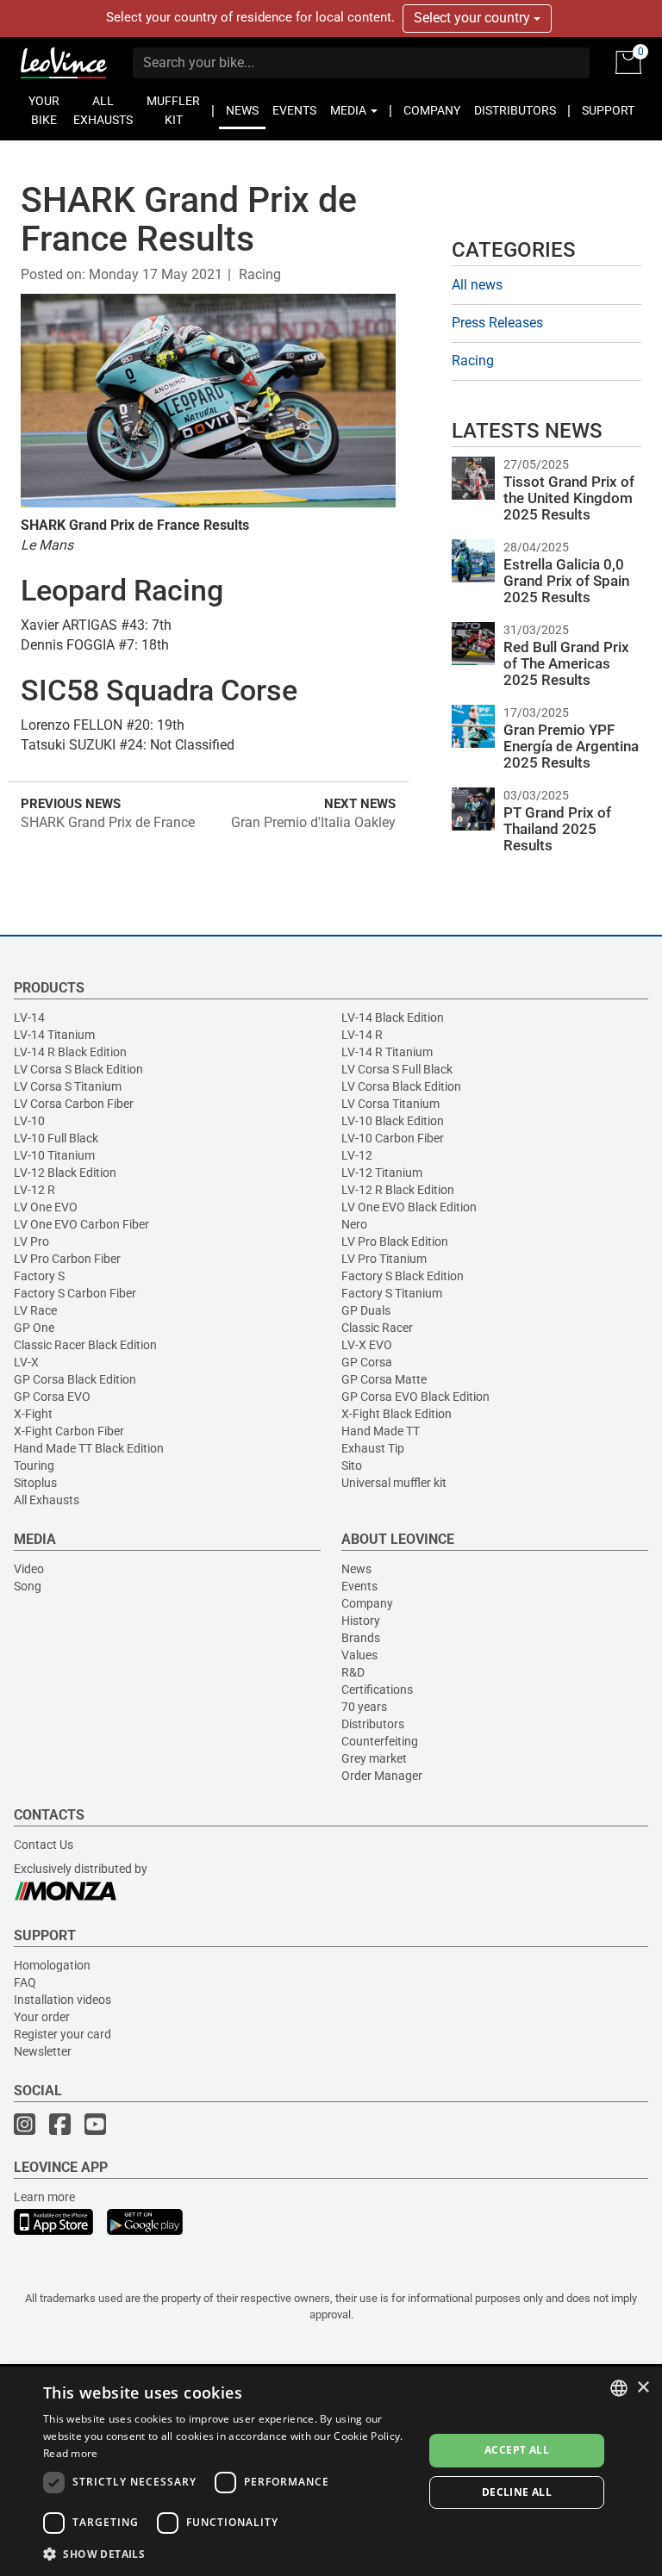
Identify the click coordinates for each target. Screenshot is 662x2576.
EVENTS (294, 110)
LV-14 (29, 1017)
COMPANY (432, 110)
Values (359, 1655)
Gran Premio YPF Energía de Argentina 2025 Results (571, 746)
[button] (228, 2553)
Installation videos (62, 2000)
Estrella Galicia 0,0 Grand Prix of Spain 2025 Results (566, 580)
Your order (42, 2017)
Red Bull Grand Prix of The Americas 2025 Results (566, 663)
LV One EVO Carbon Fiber (81, 1224)
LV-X (26, 1362)
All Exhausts (47, 1500)
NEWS (242, 110)
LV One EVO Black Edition (409, 1207)
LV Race (35, 1310)
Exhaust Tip (373, 1448)
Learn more (44, 2197)
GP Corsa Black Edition (75, 1379)
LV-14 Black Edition (393, 1017)
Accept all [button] (517, 2450)
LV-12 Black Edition (65, 1173)
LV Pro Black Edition (395, 1241)
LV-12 (357, 1155)
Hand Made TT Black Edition (89, 1448)
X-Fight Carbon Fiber (69, 1431)
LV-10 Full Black (56, 1138)
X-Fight (33, 1414)
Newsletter (43, 2051)
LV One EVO (46, 1207)
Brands (361, 1638)
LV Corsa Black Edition (401, 1086)
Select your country (474, 18)
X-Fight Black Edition (397, 1414)
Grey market (374, 1758)
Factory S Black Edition (403, 1276)
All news (477, 285)
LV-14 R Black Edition (70, 1052)
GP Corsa (367, 1362)
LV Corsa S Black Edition (78, 1069)
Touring (34, 1465)
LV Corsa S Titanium (68, 1086)
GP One (34, 1328)
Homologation (52, 1965)
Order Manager (382, 1776)
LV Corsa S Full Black (397, 1069)
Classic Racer (377, 1328)
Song (28, 1586)
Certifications (377, 1689)
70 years (364, 1707)
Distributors (373, 1724)
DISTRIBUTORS (515, 110)
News (356, 1569)
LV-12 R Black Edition (398, 1190)
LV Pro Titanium (384, 1259)
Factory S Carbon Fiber (75, 1293)
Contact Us (44, 1845)
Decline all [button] (517, 2492)
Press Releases (497, 323)
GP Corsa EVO (52, 1397)
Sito (352, 1465)
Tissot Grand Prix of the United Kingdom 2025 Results (569, 498)
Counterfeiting (380, 1741)
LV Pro (31, 1241)
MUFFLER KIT (173, 110)
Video (29, 1569)
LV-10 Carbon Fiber (393, 1138)
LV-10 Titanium (54, 1155)
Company (367, 1603)
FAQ (25, 1982)
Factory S (39, 1276)
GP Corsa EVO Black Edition (415, 1397)
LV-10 (29, 1121)
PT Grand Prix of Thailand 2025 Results (557, 828)
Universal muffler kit (394, 1483)
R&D (353, 1672)
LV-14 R (362, 1035)
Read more (71, 2453)
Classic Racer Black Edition (85, 1345)
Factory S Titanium (392, 1293)
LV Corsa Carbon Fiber (74, 1104)
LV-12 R (34, 1190)
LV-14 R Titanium (387, 1052)
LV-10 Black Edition (393, 1121)
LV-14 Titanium (54, 1035)
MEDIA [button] (350, 110)
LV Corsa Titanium (390, 1104)
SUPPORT (608, 110)
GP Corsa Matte (384, 1379)
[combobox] (619, 2388)
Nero (354, 1224)
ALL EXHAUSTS (103, 110)
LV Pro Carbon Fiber (67, 1259)
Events (359, 1586)
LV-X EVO (367, 1345)
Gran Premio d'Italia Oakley (313, 822)
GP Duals (366, 1310)
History (361, 1621)
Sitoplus (35, 1483)
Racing (260, 274)
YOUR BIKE (44, 110)
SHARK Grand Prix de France (108, 822)
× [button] (643, 2388)
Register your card (62, 2034)
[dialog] (331, 2471)
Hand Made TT (381, 1431)
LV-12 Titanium (382, 1173)
